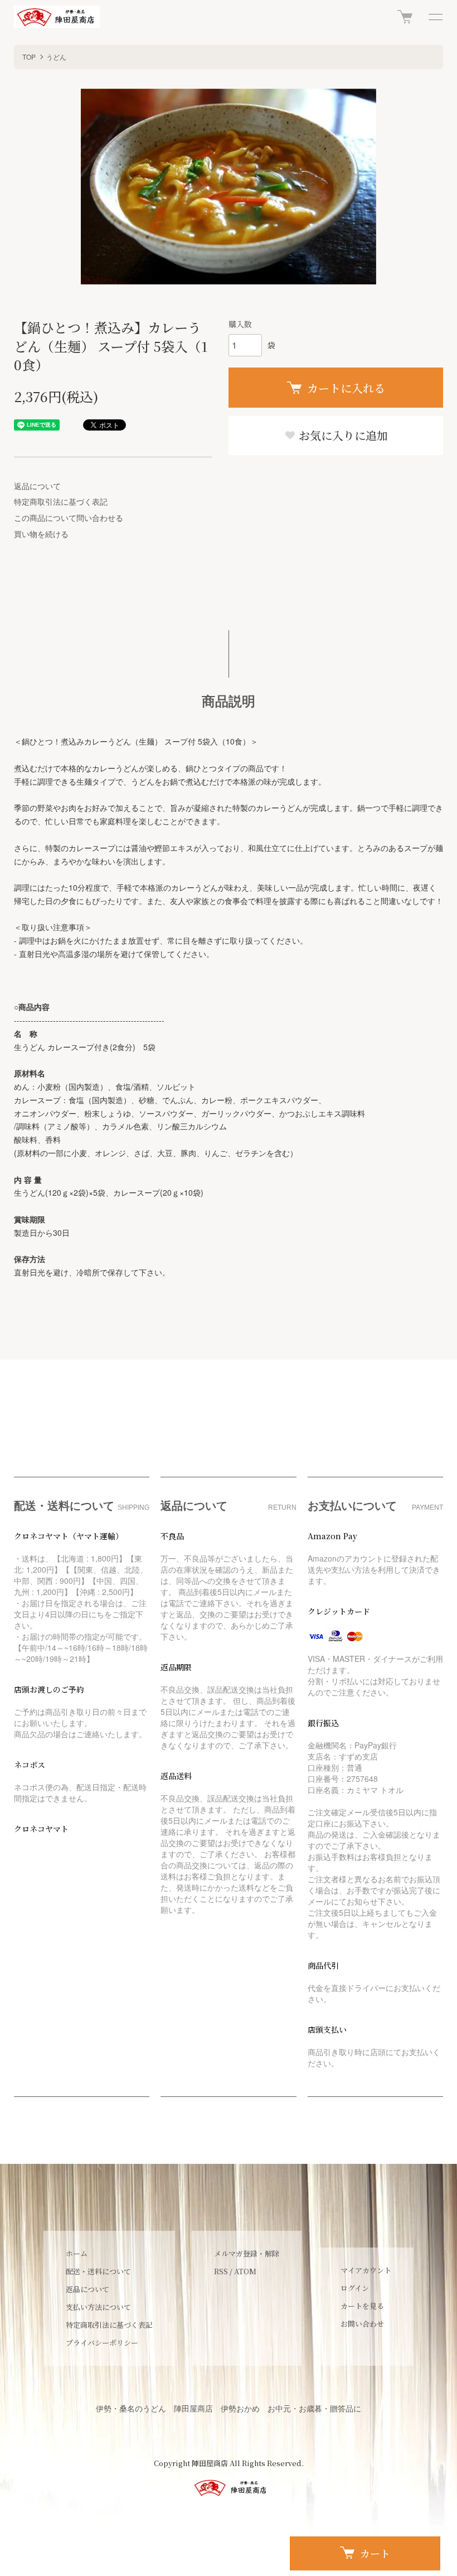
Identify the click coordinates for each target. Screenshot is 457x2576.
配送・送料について (98, 2271)
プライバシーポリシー (102, 2343)
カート (375, 2553)
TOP (29, 57)
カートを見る (362, 2306)
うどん (56, 57)
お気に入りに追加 (342, 435)
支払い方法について (98, 2307)
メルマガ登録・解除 (247, 2253)
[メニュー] (435, 17)
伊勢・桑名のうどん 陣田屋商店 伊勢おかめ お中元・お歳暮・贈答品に (229, 2408)
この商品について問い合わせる (69, 518)
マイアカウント (366, 2270)
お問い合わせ (362, 2324)
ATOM (245, 2271)
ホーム (77, 2253)
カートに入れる (346, 388)
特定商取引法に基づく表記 (61, 501)
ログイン (355, 2288)
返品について (37, 486)
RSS (221, 2271)
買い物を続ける (41, 534)
